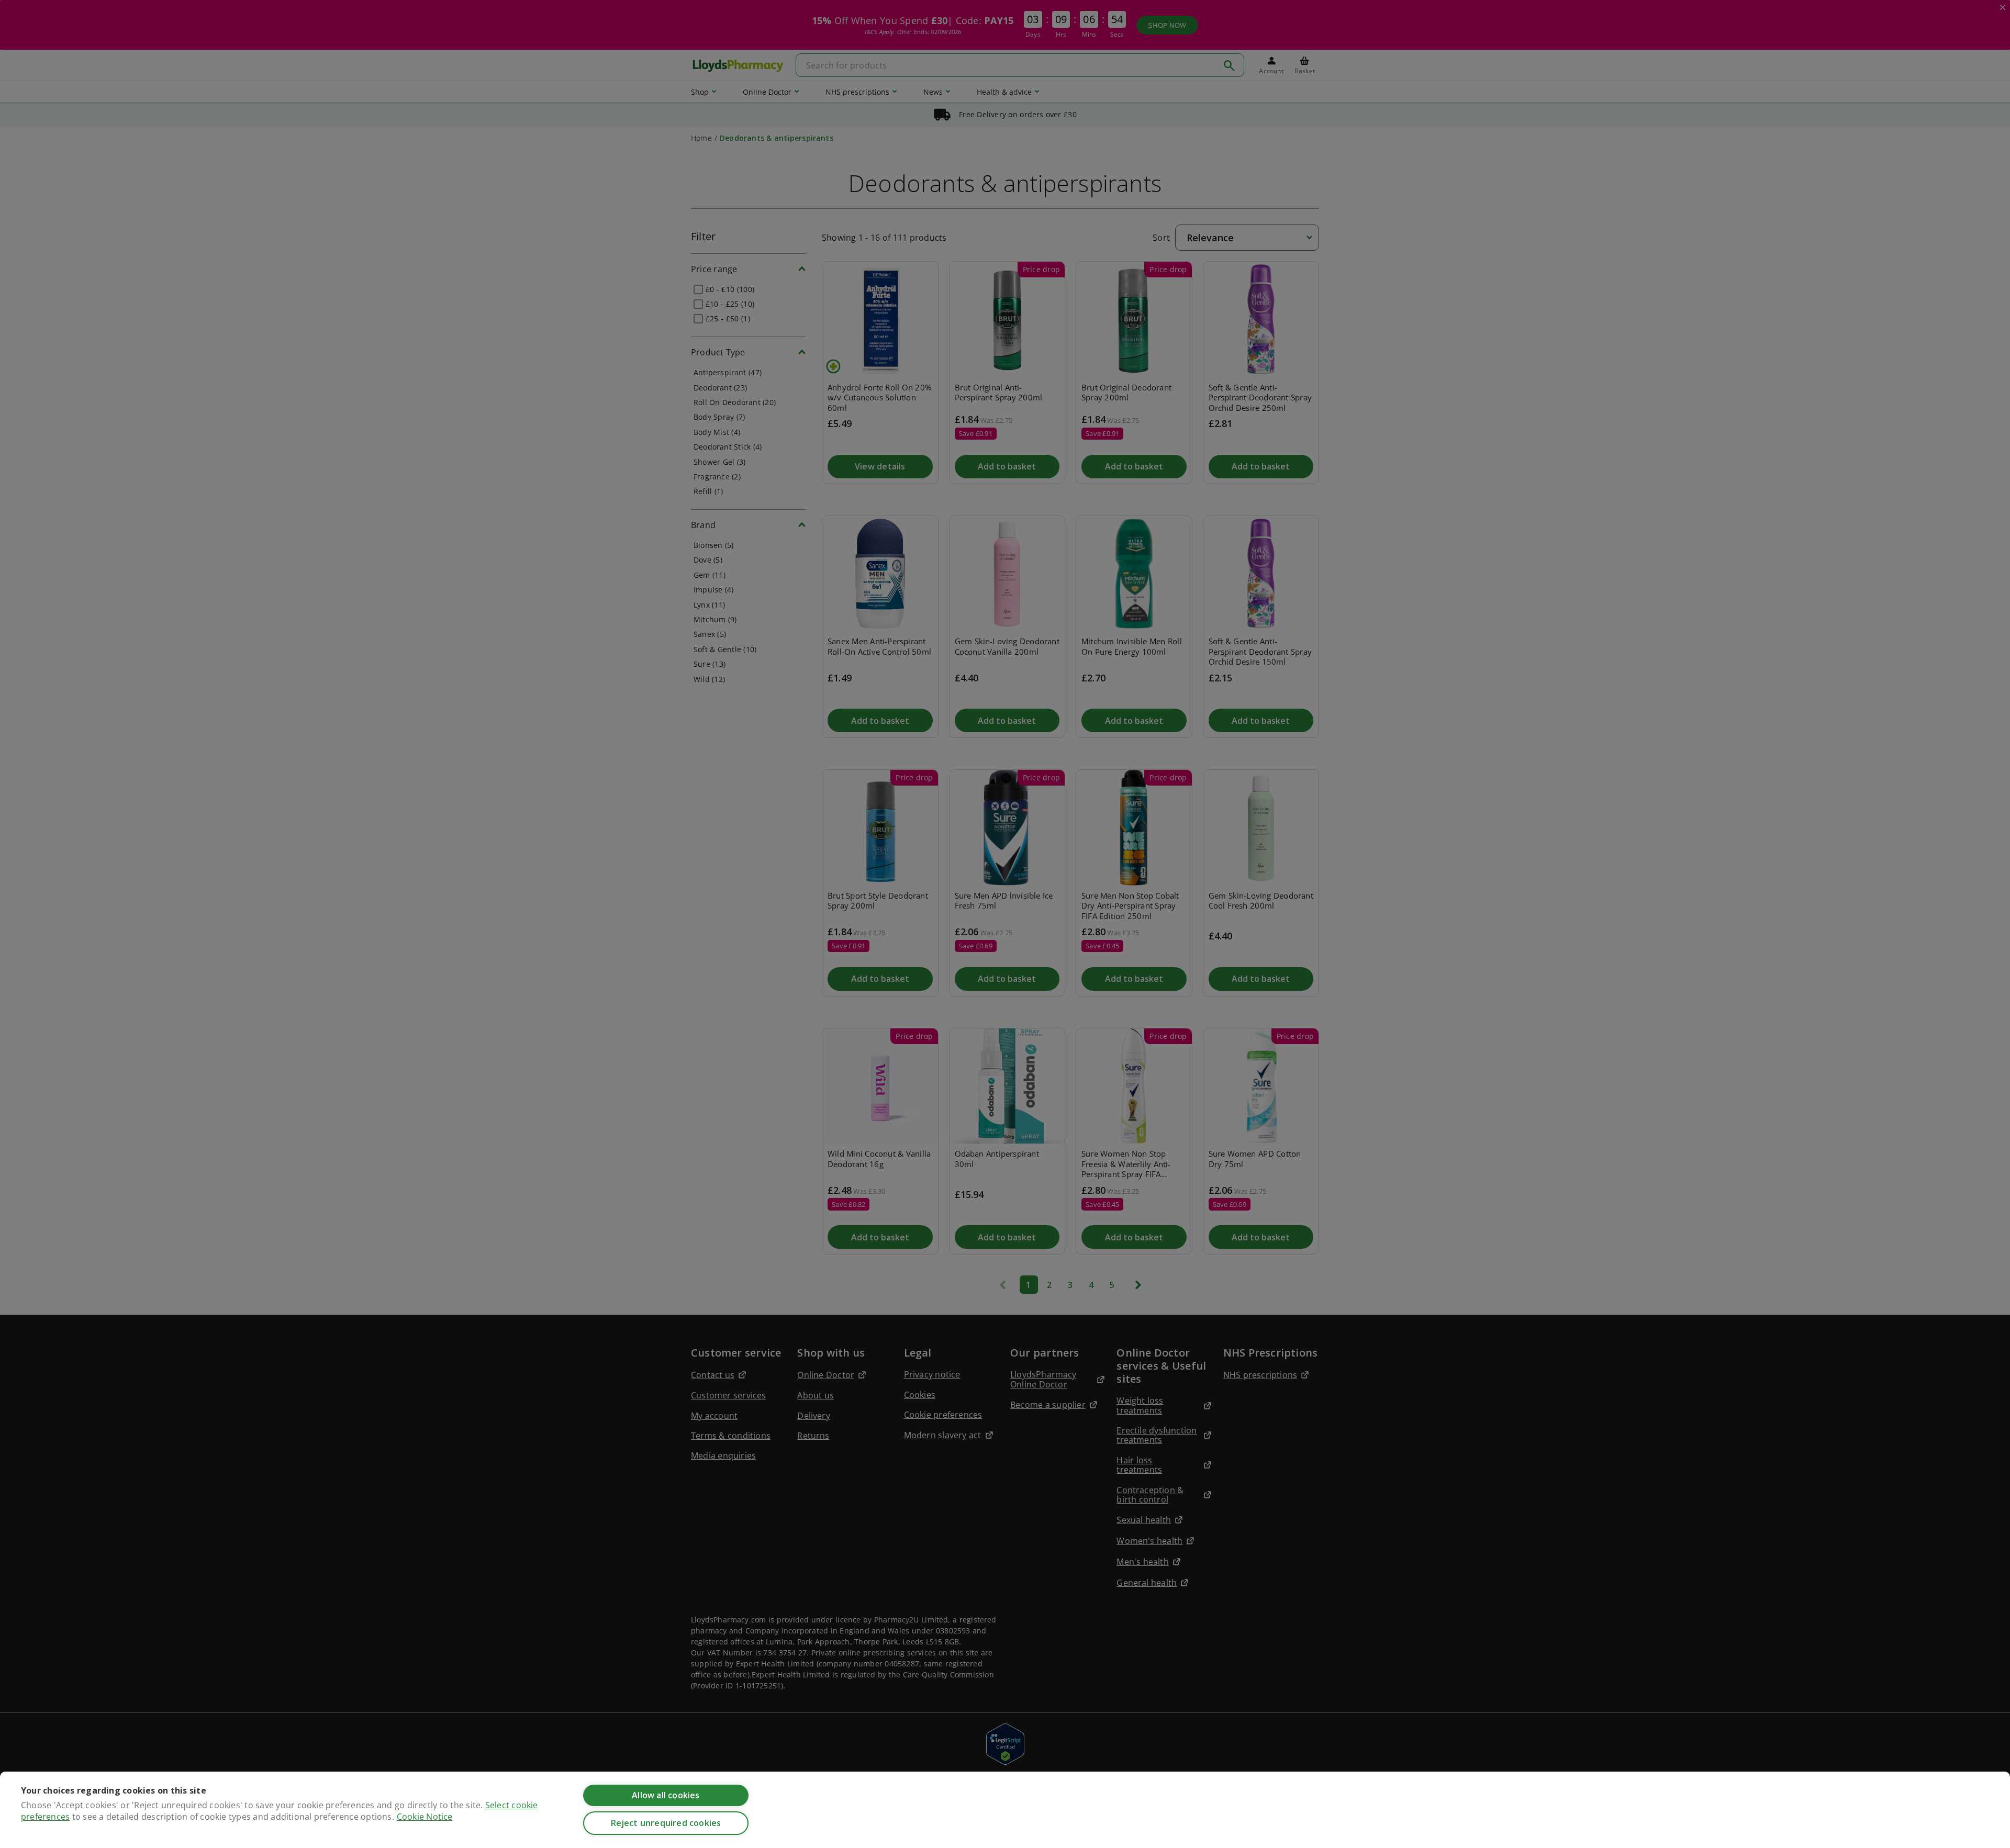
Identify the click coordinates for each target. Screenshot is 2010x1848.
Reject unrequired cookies (666, 1823)
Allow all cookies (666, 1795)
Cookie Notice (425, 1817)
